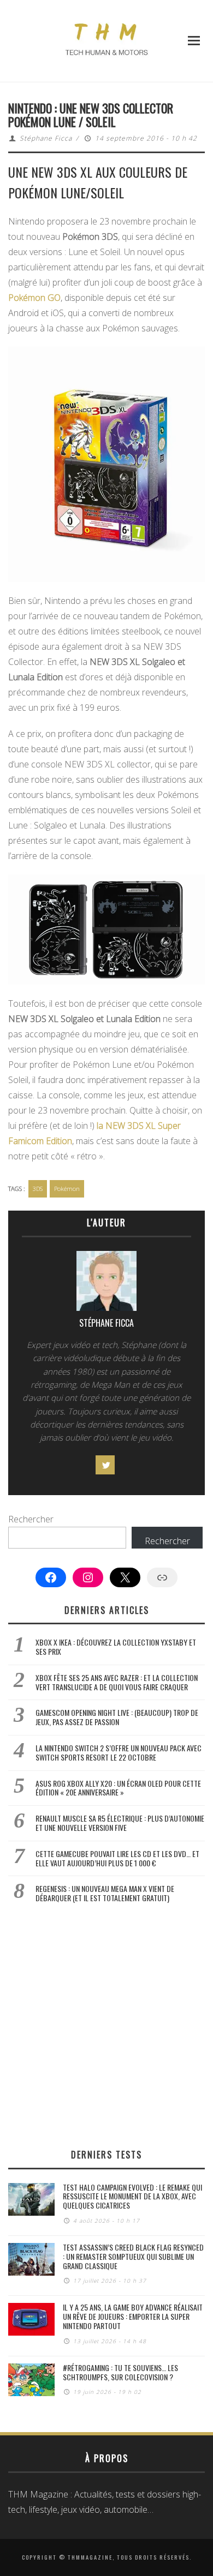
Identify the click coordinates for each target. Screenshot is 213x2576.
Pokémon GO (34, 298)
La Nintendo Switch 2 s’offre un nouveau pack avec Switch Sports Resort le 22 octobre (119, 1752)
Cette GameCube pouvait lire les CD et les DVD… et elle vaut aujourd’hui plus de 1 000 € (117, 1858)
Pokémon (67, 1189)
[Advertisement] (106, 2025)
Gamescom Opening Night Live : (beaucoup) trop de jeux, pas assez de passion (117, 1717)
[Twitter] (105, 1465)
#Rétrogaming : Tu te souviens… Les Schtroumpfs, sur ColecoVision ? (120, 2372)
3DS (38, 1189)
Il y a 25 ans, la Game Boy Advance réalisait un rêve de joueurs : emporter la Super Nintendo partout (133, 2316)
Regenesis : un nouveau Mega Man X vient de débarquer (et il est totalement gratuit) (105, 1893)
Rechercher (31, 1519)
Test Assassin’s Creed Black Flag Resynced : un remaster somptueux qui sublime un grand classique (133, 2256)
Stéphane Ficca (46, 138)
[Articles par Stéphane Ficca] (106, 1284)
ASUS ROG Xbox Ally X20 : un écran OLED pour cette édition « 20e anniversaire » (118, 1788)
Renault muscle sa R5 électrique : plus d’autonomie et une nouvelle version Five (120, 1823)
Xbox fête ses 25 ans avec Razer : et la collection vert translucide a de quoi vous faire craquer (117, 1682)
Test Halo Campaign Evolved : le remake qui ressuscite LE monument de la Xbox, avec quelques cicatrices (132, 2196)
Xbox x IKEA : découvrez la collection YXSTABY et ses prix (116, 1647)
